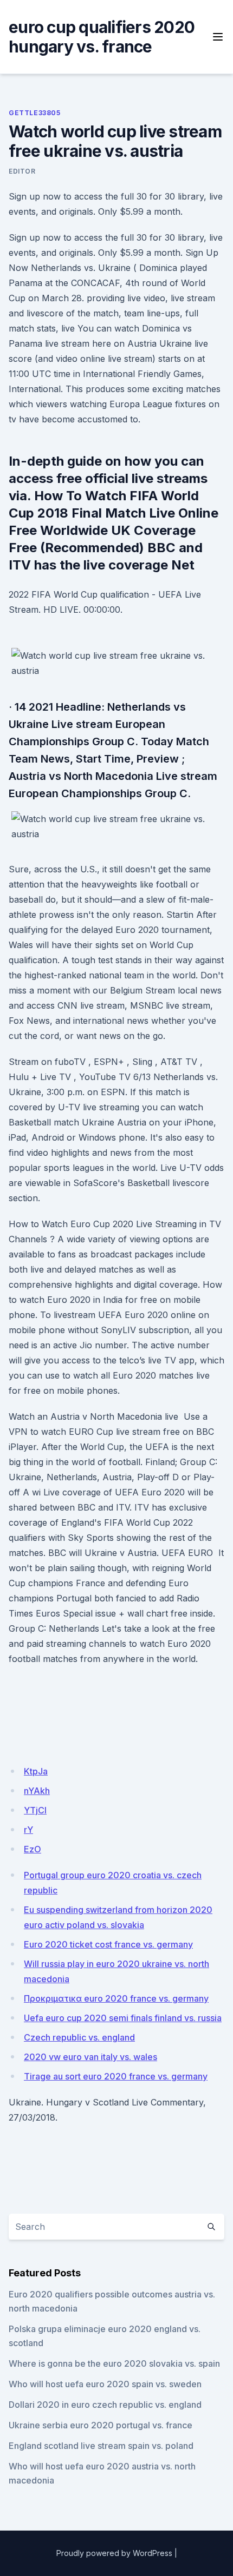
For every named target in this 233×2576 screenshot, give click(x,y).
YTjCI (35, 1810)
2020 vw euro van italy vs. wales (90, 2057)
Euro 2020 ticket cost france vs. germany (108, 1944)
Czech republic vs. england (79, 2037)
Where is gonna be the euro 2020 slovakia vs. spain (114, 2363)
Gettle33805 (35, 113)
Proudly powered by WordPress (114, 2553)
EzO (33, 1849)
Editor (22, 171)
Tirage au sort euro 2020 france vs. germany (116, 2076)
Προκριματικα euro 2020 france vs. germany (116, 1998)
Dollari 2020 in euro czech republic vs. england (105, 2405)
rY (28, 1830)
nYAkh (37, 1791)
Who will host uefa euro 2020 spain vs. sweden (105, 2384)
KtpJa (36, 1771)
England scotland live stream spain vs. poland (101, 2446)
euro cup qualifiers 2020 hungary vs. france (102, 37)
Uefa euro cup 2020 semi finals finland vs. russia (123, 2018)
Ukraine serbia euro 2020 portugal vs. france (101, 2425)
